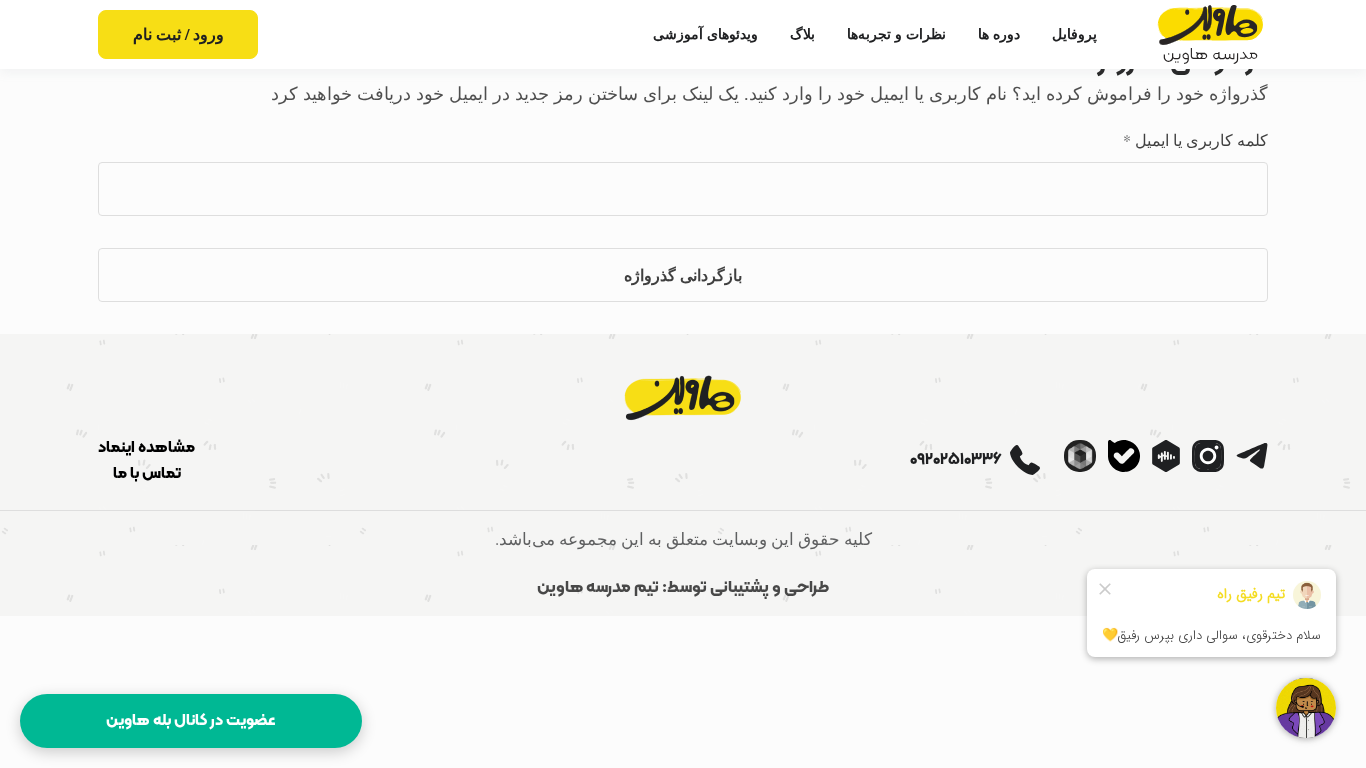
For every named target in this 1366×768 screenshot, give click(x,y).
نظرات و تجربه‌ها (896, 33)
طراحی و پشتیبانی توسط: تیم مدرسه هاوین (683, 588)
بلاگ (802, 33)
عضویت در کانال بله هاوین (190, 721)
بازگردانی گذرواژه (683, 274)
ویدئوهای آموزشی (705, 33)
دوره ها (999, 33)
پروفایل (1074, 33)
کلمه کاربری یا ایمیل (1174, 139)
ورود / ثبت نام (178, 33)
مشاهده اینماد (146, 448)
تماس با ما (147, 474)
